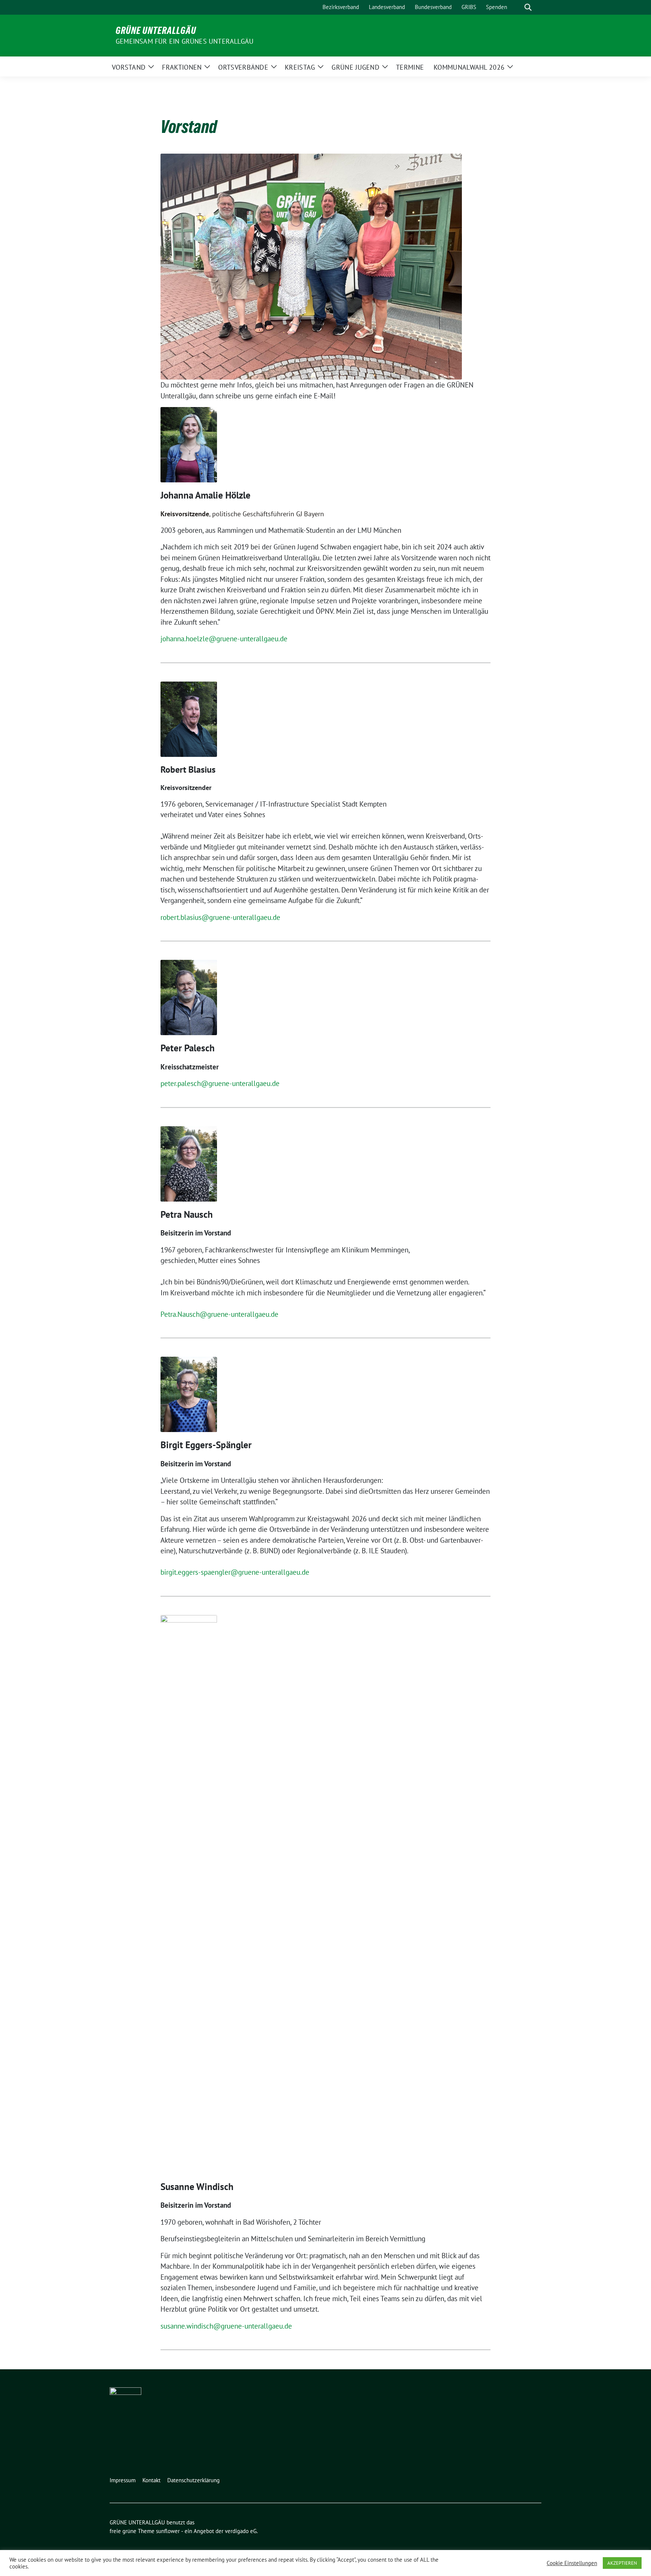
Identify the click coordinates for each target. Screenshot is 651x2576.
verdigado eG (241, 2531)
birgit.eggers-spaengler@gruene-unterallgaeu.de (235, 1572)
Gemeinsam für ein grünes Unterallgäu (185, 41)
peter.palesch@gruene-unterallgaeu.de (220, 1083)
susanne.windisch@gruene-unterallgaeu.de (226, 2326)
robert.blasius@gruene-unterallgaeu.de (220, 917)
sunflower (168, 2531)
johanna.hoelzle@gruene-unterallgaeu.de (224, 639)
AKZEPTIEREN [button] (622, 2563)
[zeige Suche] (528, 7)
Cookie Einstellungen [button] (572, 2563)
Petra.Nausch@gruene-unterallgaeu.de (219, 1314)
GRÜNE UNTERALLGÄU (156, 31)
